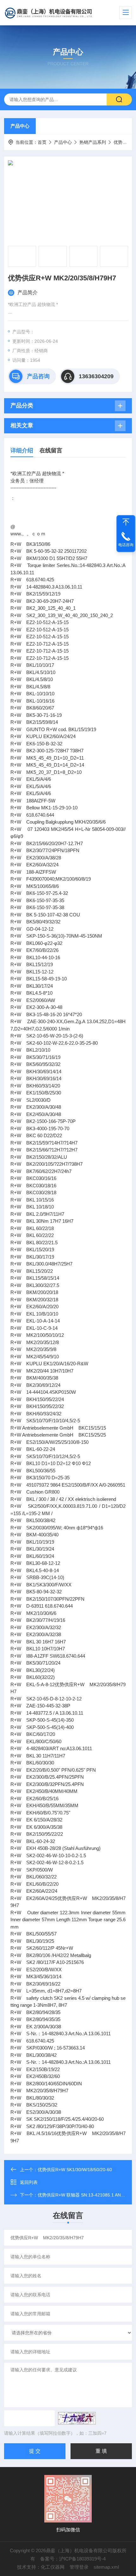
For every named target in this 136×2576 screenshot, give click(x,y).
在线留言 (51, 450)
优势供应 (122, 142)
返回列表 (29, 2182)
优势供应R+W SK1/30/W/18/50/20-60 (75, 2170)
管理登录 (79, 2567)
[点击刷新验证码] (77, 2418)
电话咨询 (126, 545)
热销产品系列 (93, 142)
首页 (42, 142)
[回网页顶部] (126, 522)
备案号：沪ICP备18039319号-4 (73, 2559)
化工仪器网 (53, 2567)
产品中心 (20, 126)
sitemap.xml (106, 2567)
